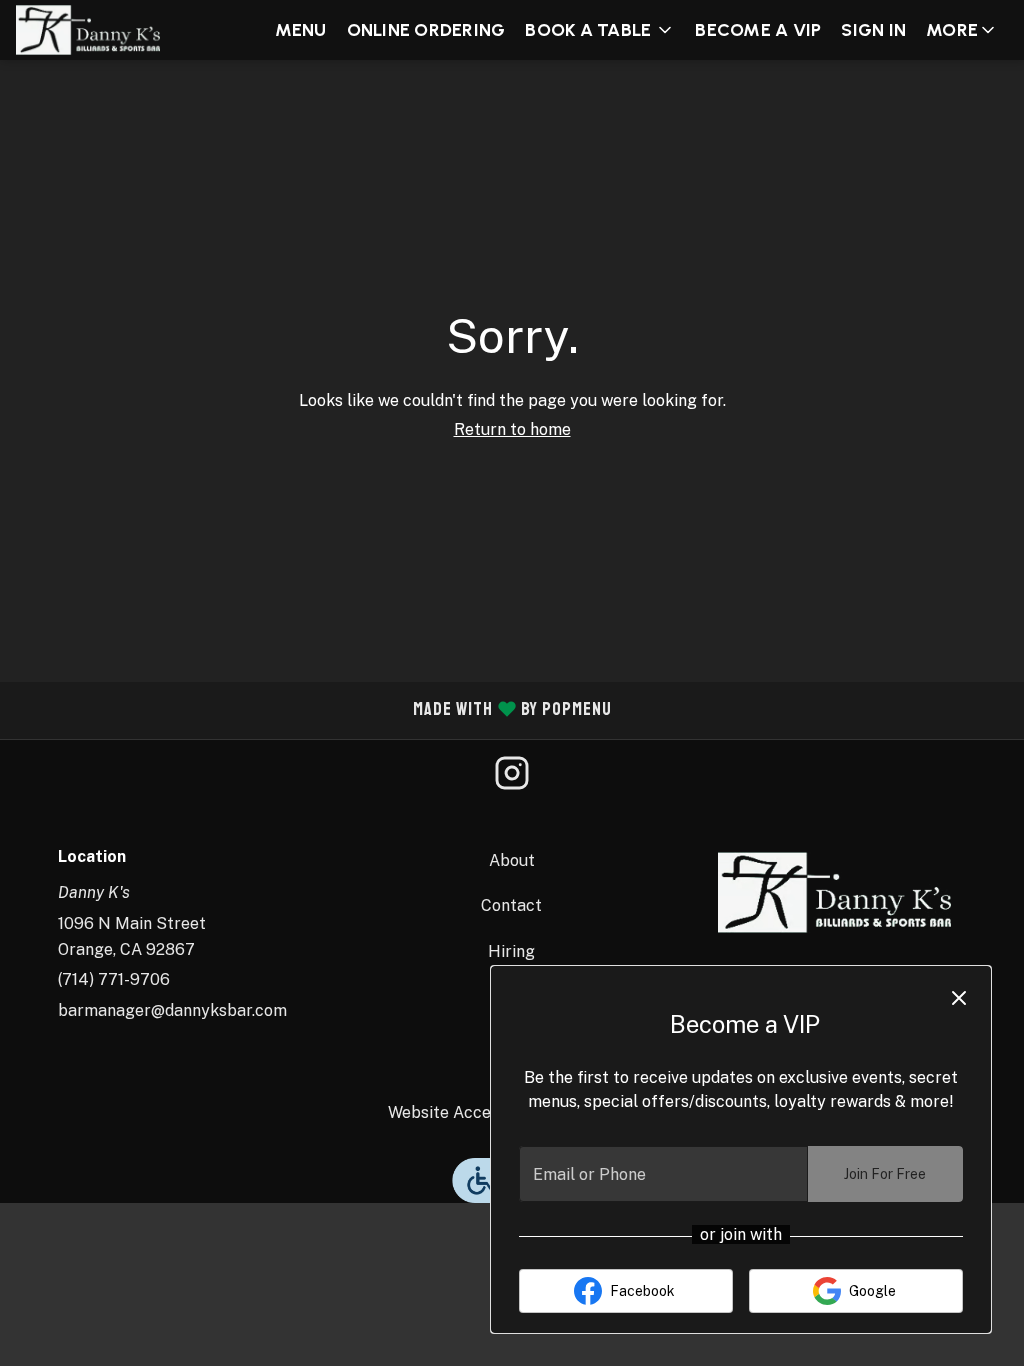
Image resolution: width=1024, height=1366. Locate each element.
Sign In (873, 30)
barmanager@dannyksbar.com (172, 1010)
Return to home (512, 429)
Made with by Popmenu (313, 710)
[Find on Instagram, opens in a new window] (512, 779)
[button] (600, 30)
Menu (301, 30)
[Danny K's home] (106, 30)
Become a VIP (758, 30)
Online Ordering (426, 30)
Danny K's (834, 893)
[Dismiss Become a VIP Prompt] (959, 998)
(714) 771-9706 (114, 979)
